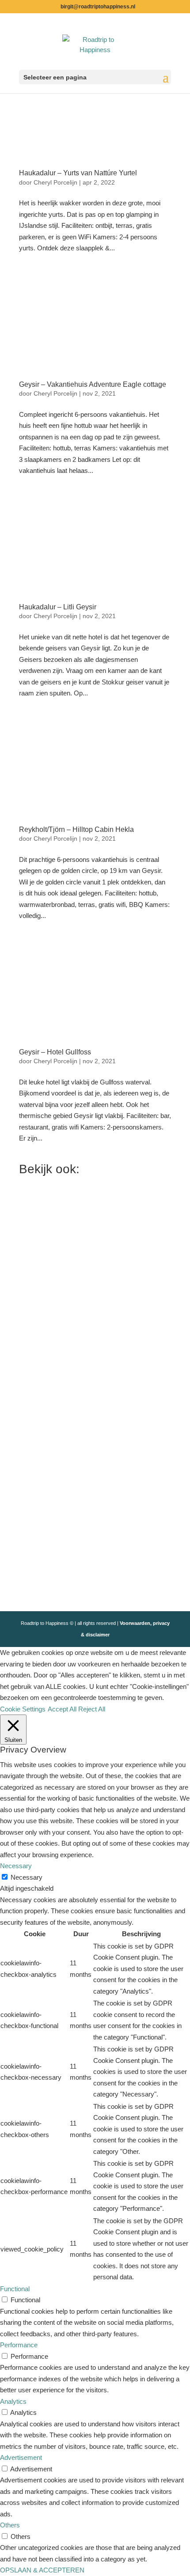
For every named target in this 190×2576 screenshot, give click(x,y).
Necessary (27, 1877)
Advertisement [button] (21, 2457)
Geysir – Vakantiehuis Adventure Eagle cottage (93, 384)
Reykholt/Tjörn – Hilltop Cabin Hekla (76, 829)
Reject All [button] (92, 1709)
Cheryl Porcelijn (55, 182)
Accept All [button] (62, 1709)
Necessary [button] (16, 1866)
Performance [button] (19, 2345)
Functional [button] (15, 2289)
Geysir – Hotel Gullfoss (55, 1052)
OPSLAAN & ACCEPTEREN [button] (42, 2570)
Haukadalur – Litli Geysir (58, 607)
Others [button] (10, 2525)
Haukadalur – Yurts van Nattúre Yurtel (78, 173)
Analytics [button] (13, 2401)
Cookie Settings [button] (23, 1709)
